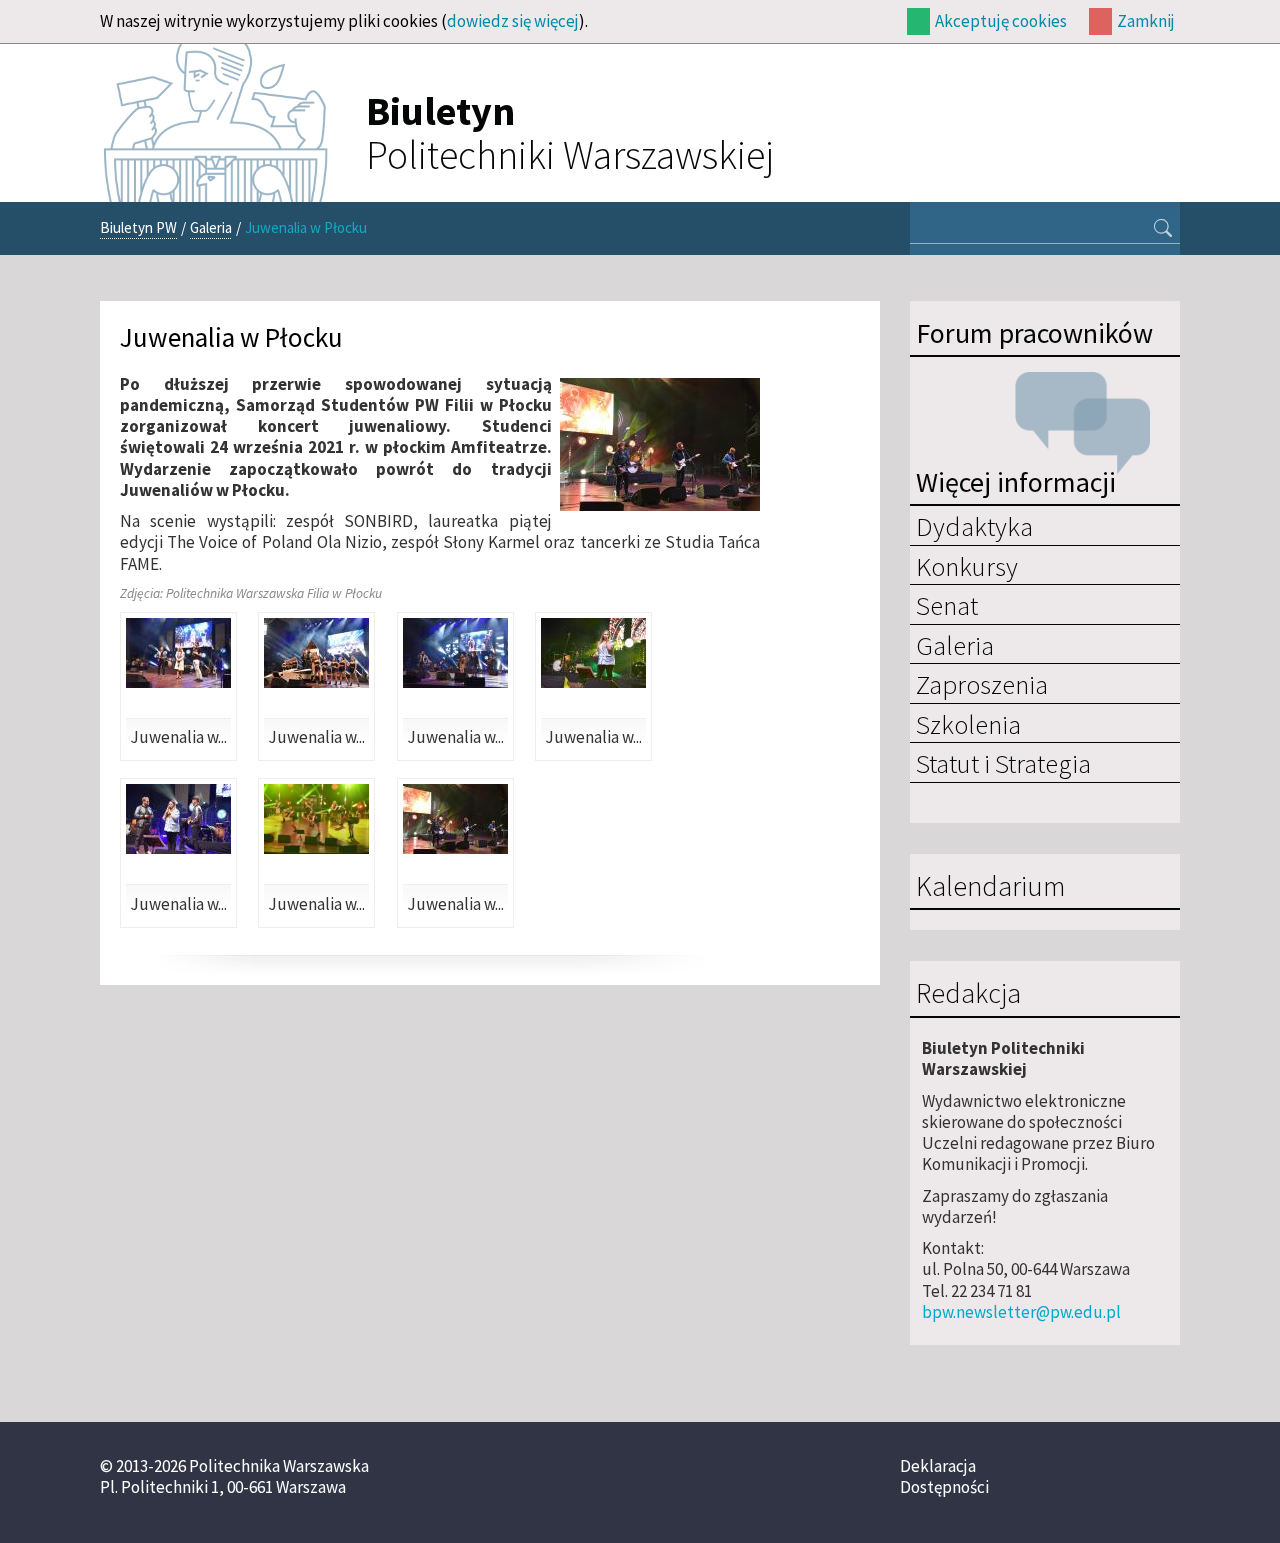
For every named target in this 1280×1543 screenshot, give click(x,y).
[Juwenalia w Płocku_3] (455, 653)
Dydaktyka (974, 526)
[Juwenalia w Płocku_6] (455, 819)
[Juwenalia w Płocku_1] (178, 653)
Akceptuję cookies (1001, 21)
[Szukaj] (1163, 230)
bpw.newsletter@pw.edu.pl (1021, 1312)
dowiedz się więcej (513, 21)
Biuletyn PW (138, 227)
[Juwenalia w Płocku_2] (316, 653)
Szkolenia (968, 724)
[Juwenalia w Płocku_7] (316, 819)
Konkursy (967, 566)
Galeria (211, 227)
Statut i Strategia (1003, 763)
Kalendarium (990, 887)
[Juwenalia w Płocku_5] (178, 819)
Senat (947, 605)
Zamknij (1146, 21)
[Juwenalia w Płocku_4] (593, 653)
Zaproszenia (982, 684)
